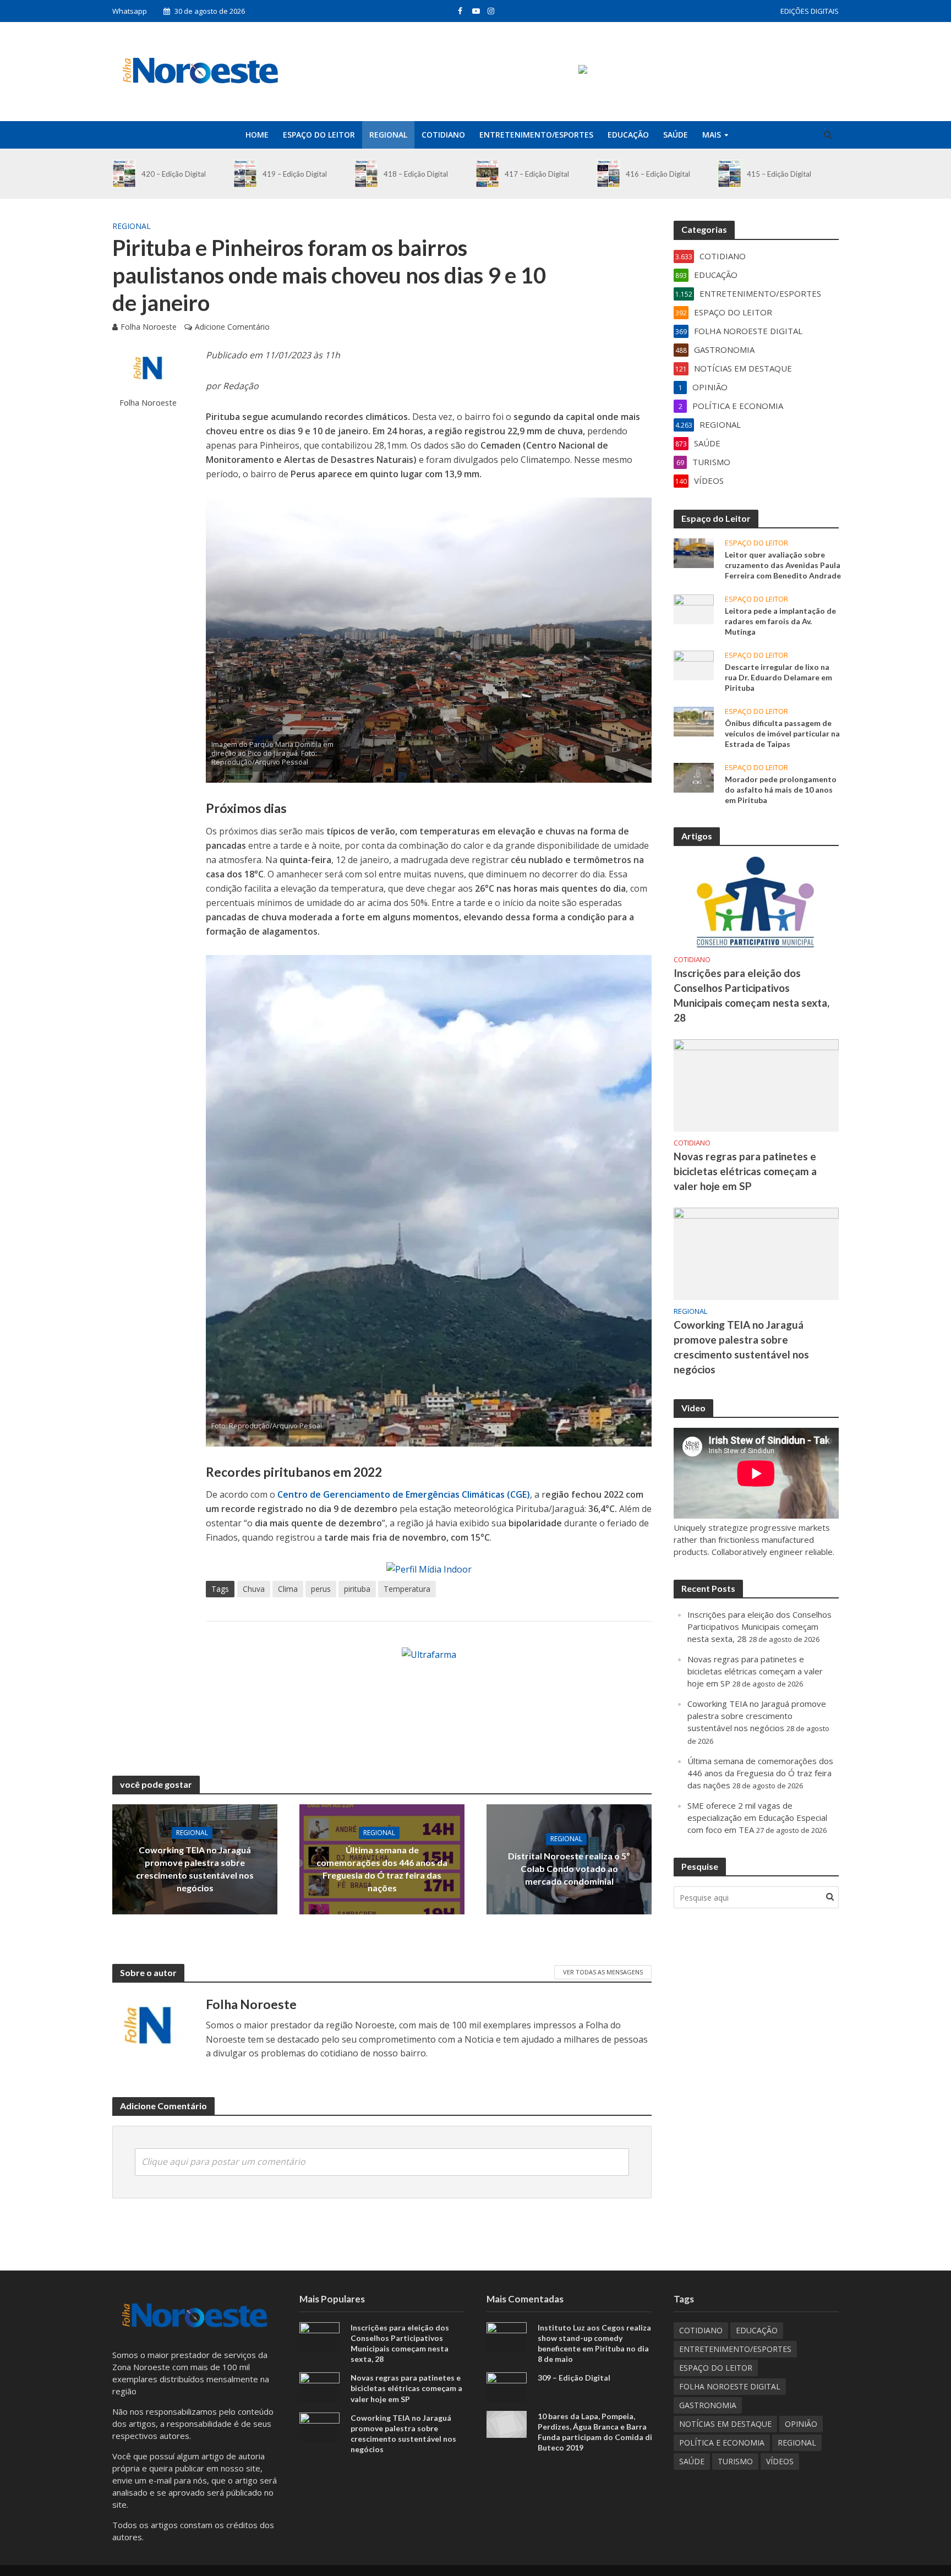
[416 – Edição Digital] (608, 174)
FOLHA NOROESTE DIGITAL (730, 2386)
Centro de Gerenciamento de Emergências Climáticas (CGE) (404, 1494)
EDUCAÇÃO (628, 135)
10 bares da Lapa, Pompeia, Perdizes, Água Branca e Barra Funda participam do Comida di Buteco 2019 (595, 2432)
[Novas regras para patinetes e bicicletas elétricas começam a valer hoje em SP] (756, 1084)
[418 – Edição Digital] (366, 174)
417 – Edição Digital (537, 174)
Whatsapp (130, 11)
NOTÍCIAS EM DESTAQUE (725, 2424)
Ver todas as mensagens (603, 1972)
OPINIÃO (801, 2424)
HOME (257, 135)
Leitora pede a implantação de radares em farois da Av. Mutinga (780, 621)
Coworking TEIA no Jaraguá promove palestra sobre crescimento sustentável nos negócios (195, 1869)
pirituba (357, 1589)
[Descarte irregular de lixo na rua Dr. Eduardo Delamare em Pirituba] (694, 664)
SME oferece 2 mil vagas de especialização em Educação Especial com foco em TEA (757, 1818)
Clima (288, 1589)
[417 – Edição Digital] (487, 174)
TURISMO (735, 2461)
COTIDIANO (443, 135)
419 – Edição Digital (295, 174)
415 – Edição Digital (779, 174)
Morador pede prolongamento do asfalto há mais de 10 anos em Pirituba (781, 790)
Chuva (254, 1589)
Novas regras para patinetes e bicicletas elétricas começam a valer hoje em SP (745, 1171)
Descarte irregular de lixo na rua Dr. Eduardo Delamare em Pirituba (778, 677)
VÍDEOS (780, 2461)
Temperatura (407, 1589)
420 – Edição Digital (174, 174)
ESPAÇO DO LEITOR (319, 135)
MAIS (712, 135)
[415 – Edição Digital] (729, 174)
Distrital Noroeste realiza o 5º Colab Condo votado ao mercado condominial (569, 1868)
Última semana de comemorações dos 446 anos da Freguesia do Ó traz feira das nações (382, 1869)
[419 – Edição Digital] (245, 174)
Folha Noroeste (149, 327)
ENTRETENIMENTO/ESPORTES (536, 135)
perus (321, 1589)
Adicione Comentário (232, 327)
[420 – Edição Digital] (124, 174)
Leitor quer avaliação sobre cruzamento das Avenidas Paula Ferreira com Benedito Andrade (783, 565)
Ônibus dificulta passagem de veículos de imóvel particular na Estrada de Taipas (782, 733)
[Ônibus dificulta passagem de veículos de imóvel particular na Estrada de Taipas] (694, 721)
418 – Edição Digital (416, 174)
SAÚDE (676, 135)
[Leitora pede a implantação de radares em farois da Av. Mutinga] (694, 608)
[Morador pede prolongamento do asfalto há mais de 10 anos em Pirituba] (694, 777)
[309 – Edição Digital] (507, 2387)
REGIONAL (388, 135)
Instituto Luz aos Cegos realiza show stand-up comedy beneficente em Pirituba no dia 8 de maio (594, 2343)
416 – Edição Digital (658, 174)
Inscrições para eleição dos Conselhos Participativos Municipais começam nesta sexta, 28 (751, 995)
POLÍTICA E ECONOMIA (722, 2443)
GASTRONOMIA (708, 2405)
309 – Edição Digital (574, 2378)
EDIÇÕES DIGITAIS (810, 11)
